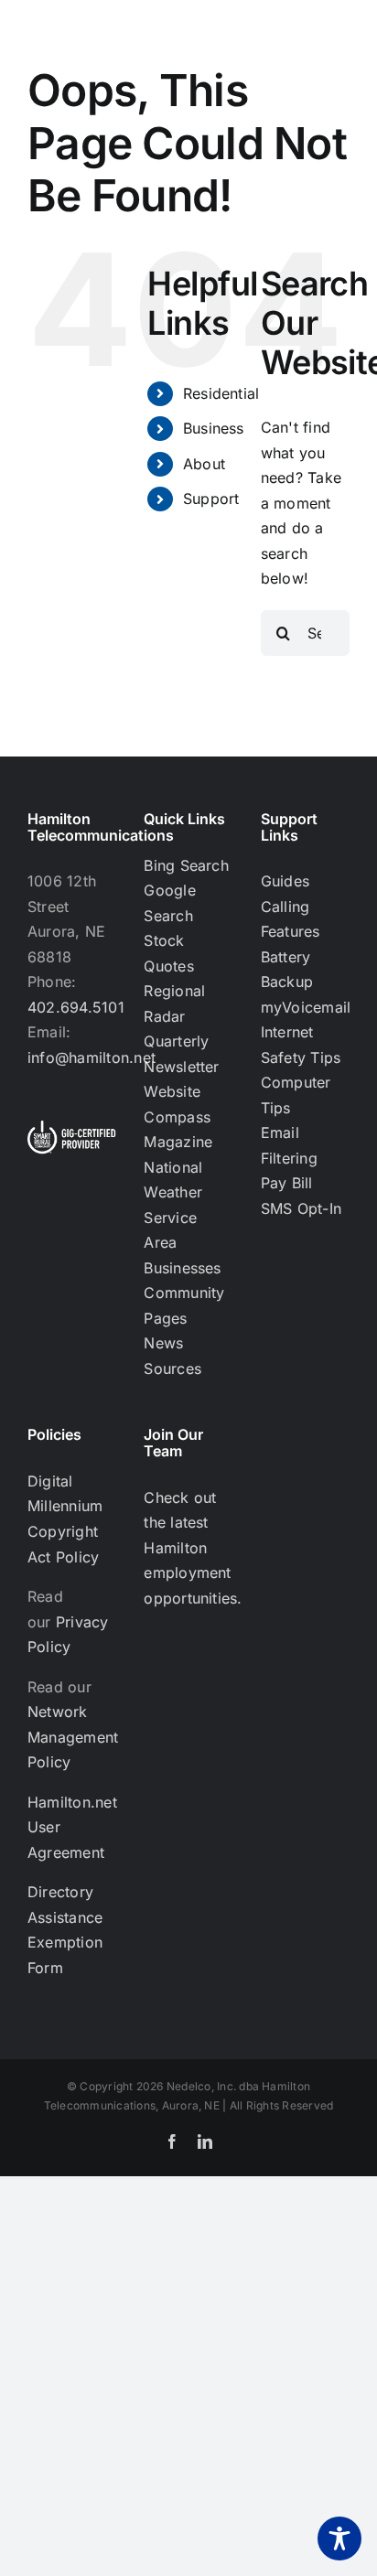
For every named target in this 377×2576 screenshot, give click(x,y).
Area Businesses (182, 1255)
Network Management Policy (73, 1737)
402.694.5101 (76, 1007)
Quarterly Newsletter (181, 1054)
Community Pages (184, 1305)
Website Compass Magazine (178, 1116)
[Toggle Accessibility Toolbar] (339, 2538)
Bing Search (186, 865)
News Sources (172, 1356)
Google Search (169, 903)
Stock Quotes (168, 953)
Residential (221, 393)
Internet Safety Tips (301, 1045)
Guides (285, 881)
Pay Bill (287, 1183)
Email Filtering (289, 1145)
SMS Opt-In (301, 1208)
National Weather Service (173, 1192)
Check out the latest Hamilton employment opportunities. (193, 1548)
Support (211, 499)
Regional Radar (174, 1004)
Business (214, 428)
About (204, 464)
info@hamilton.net (92, 1057)
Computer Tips (296, 1095)
